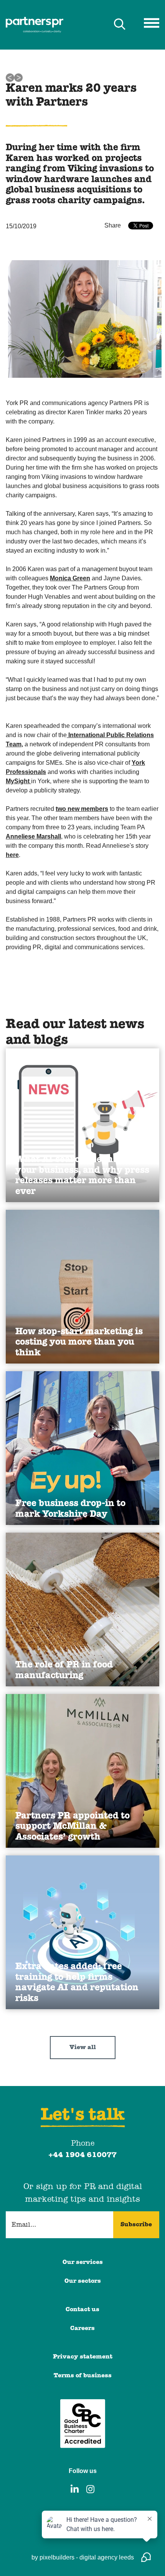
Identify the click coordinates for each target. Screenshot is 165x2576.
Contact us (82, 2310)
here (12, 855)
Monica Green (70, 578)
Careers (82, 2329)
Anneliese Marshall (33, 836)
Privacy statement (83, 2357)
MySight (18, 781)
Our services (83, 2262)
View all (83, 2048)
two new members (82, 809)
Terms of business (83, 2376)
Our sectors (83, 2281)
